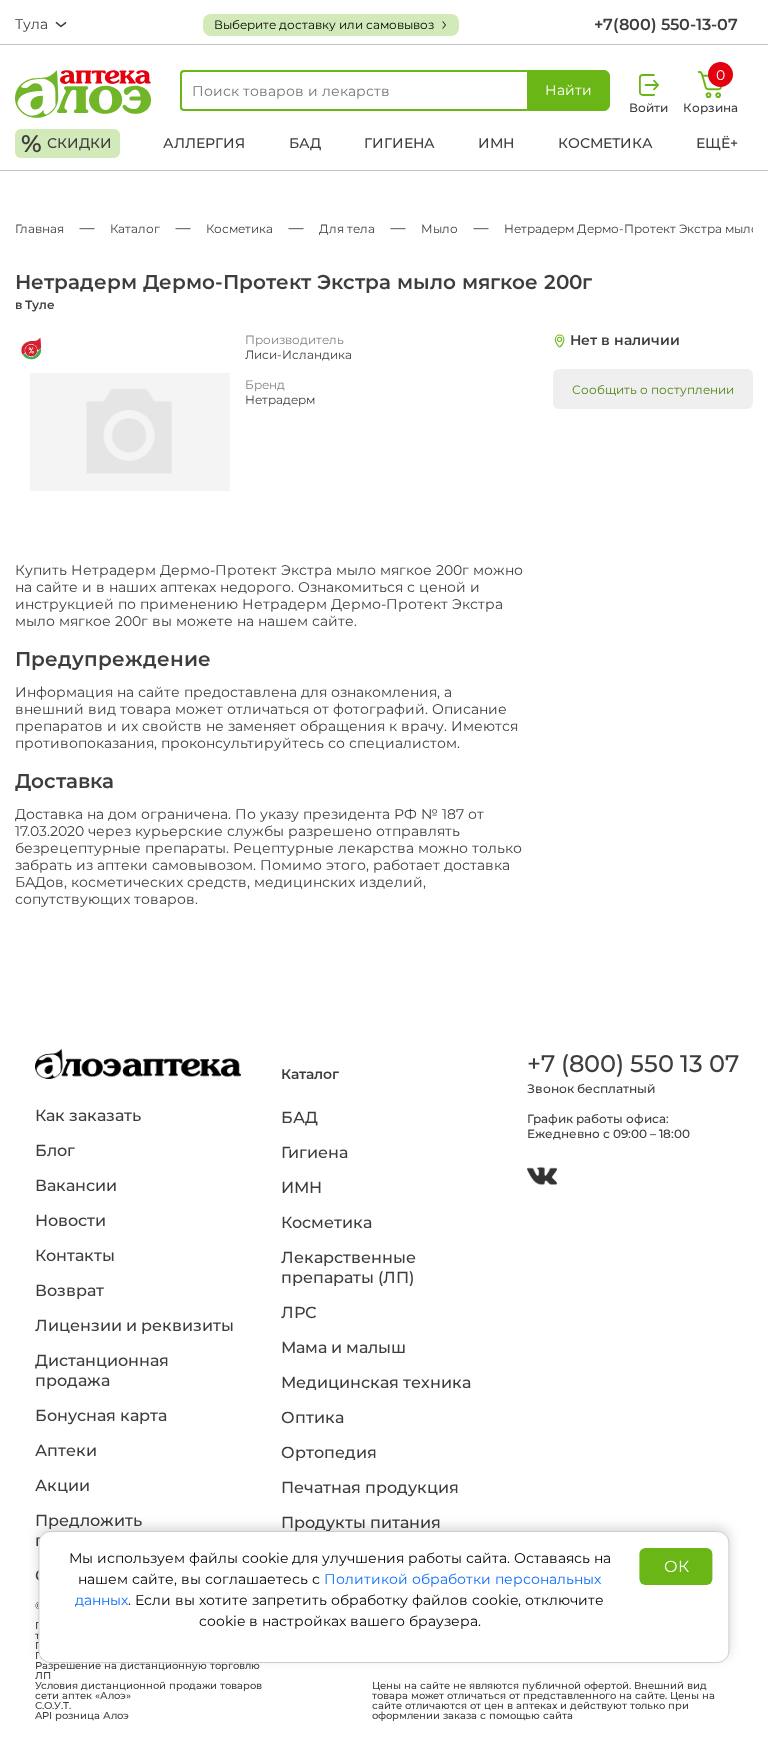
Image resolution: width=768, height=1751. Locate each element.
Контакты (75, 1255)
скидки (66, 143)
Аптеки (66, 1450)
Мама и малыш (343, 1347)
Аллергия (204, 143)
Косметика (605, 143)
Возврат (69, 1290)
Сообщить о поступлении (653, 389)
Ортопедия (329, 1452)
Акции (62, 1485)
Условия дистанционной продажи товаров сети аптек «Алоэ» (148, 1691)
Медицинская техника (376, 1382)
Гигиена (399, 143)
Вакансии (76, 1185)
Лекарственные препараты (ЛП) (348, 1267)
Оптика (312, 1417)
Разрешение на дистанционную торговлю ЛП (147, 1671)
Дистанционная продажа (102, 1370)
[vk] (542, 1178)
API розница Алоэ (82, 1716)
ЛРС (298, 1312)
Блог (55, 1150)
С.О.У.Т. (53, 1706)
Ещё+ (717, 143)
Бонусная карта (101, 1415)
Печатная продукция (370, 1487)
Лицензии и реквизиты (134, 1325)
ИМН (496, 143)
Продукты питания (361, 1522)
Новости (70, 1220)
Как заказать (88, 1115)
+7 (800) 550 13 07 (630, 1063)
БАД (305, 143)
